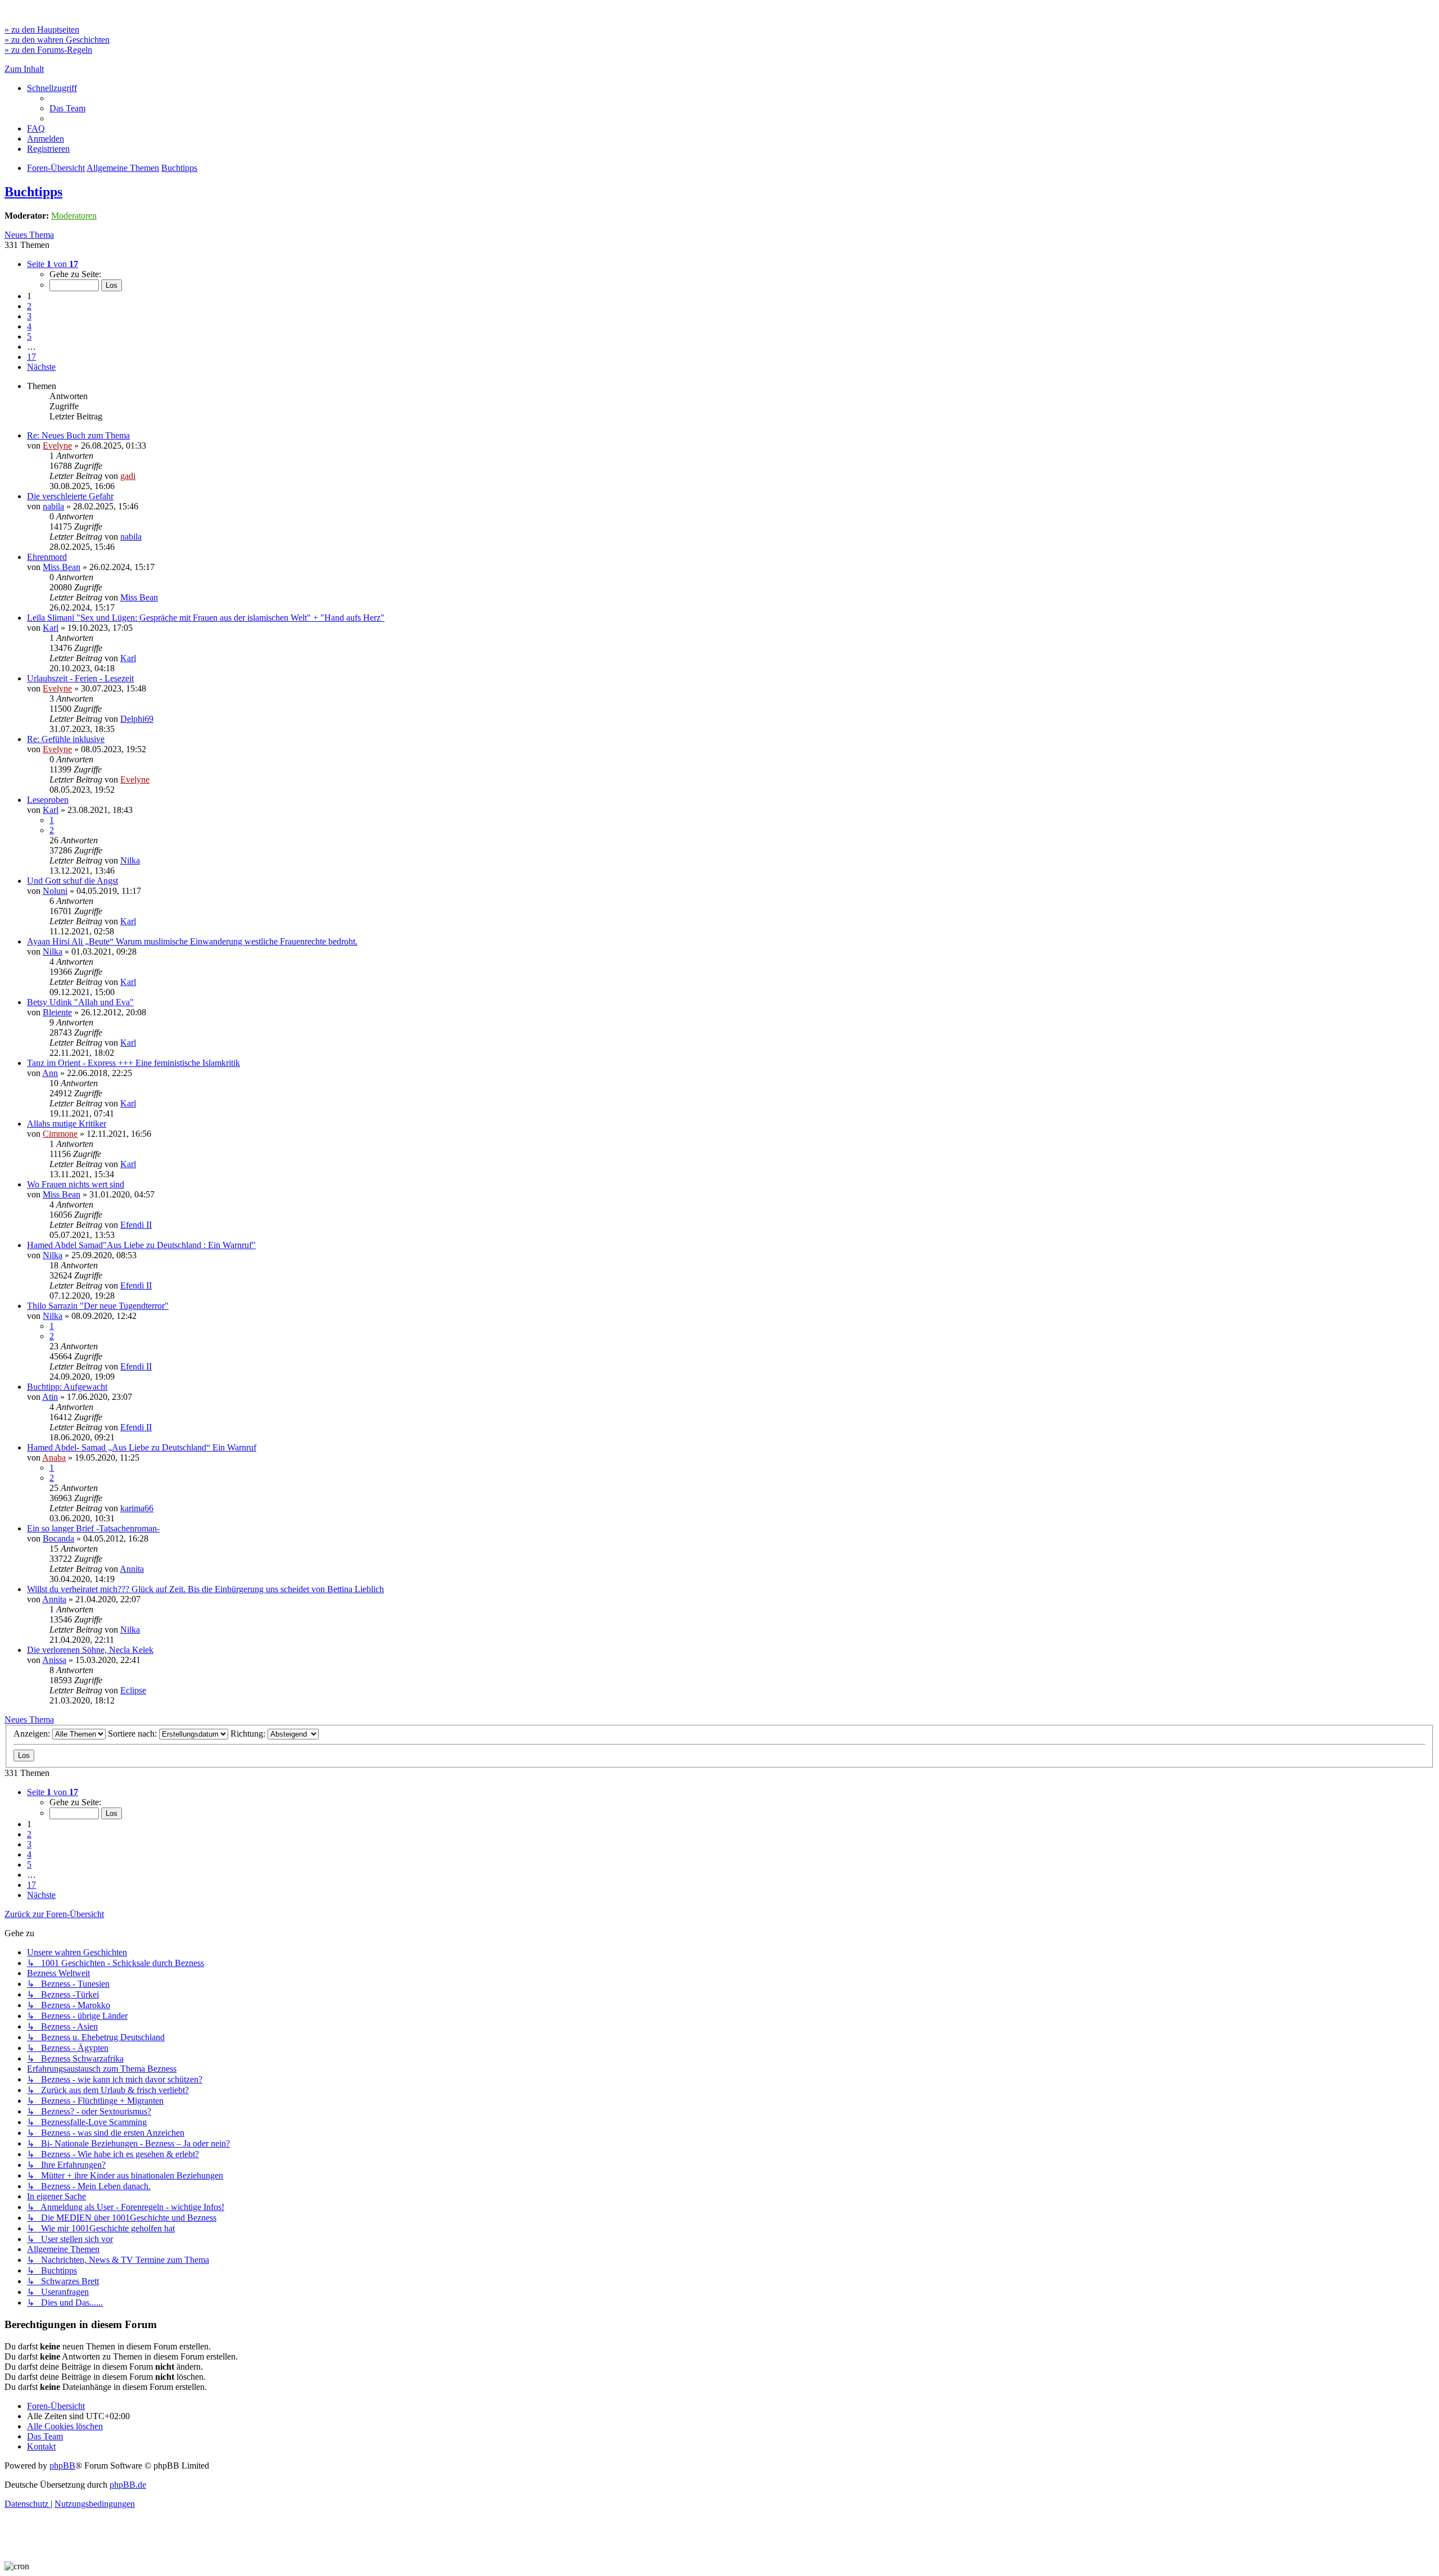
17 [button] (31, 357)
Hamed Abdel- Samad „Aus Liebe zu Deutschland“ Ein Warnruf (142, 1447)
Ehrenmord (47, 557)
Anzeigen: (33, 1734)
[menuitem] (67, 108)
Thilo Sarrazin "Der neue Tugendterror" (98, 1306)
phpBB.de (128, 2485)
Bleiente (57, 1012)
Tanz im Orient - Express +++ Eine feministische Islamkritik (134, 1063)
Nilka (130, 860)
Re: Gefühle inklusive (66, 739)
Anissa (54, 1660)
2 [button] (29, 306)
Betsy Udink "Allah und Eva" (80, 1002)
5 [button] (29, 336)
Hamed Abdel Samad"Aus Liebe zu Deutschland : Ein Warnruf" (141, 1245)
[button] (53, 264)
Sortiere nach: (134, 1734)
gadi (128, 476)
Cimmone (60, 1134)
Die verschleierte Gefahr (70, 496)
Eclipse (133, 1690)
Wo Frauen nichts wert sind (76, 1184)
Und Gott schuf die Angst (73, 881)
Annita (132, 1569)
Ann (50, 1073)
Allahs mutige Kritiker (67, 1124)
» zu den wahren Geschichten (57, 40)
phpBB (62, 2466)
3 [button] (29, 316)
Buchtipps (33, 192)
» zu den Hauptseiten (42, 30)
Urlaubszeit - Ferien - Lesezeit (80, 678)
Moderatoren (74, 216)
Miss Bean (62, 567)
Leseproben (48, 800)
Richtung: (249, 1734)
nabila (53, 506)
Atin (50, 1397)
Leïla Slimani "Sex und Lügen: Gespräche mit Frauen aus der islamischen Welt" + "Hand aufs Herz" (206, 618)
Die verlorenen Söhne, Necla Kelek (90, 1650)
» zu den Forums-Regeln (48, 50)
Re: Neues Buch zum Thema (78, 435)
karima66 (137, 1508)
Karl (51, 628)
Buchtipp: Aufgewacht (67, 1387)
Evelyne (57, 446)
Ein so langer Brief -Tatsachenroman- (93, 1528)
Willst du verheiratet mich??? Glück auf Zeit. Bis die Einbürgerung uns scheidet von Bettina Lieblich (205, 1589)
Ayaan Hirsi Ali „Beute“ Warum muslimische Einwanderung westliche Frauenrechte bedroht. (192, 941)
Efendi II (136, 1225)
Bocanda (58, 1538)
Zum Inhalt (24, 69)
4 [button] (29, 326)
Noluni (55, 891)
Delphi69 (137, 719)
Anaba (54, 1458)
